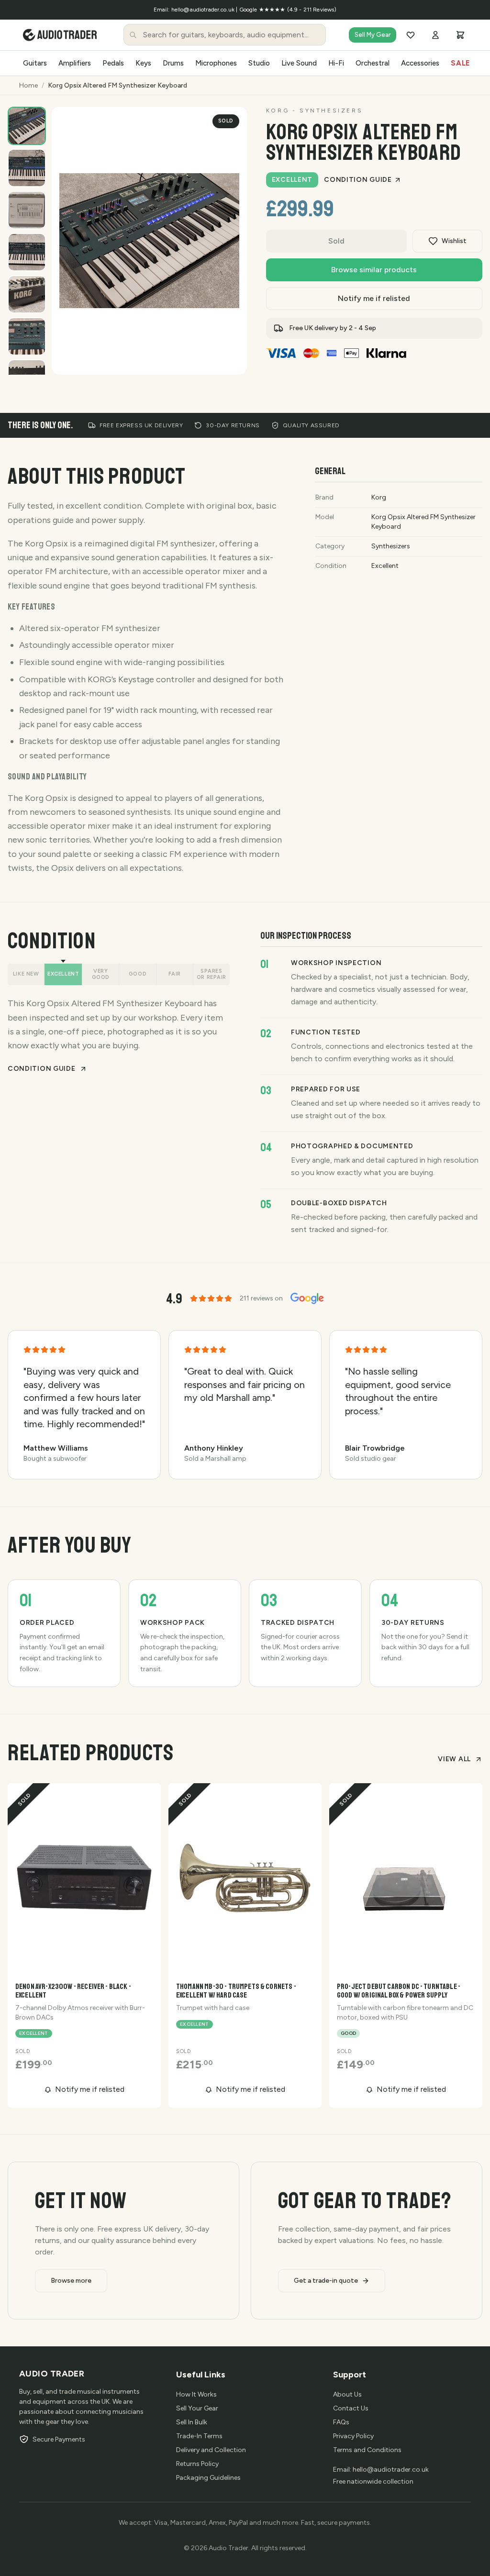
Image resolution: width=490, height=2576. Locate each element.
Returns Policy (197, 2464)
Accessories (420, 63)
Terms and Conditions (367, 2450)
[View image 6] (27, 336)
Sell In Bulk (192, 2422)
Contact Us (351, 2408)
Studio (259, 63)
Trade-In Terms (199, 2436)
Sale (461, 63)
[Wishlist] (411, 35)
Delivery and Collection (211, 2450)
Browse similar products (374, 270)
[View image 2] (27, 168)
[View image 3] (27, 210)
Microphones (216, 63)
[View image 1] (27, 126)
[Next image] (230, 357)
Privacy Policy (353, 2436)
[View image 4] (27, 252)
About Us (347, 2394)
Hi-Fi (336, 63)
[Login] (435, 35)
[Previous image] (207, 357)
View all (454, 1759)
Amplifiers (75, 63)
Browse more (71, 2281)
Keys (143, 63)
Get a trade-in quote (326, 2281)
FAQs (341, 2422)
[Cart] (460, 35)
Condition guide (358, 180)
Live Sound (299, 63)
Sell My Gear (373, 35)
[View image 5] (27, 294)
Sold (336, 241)
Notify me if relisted (374, 298)
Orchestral (373, 63)
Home (28, 85)
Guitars (35, 63)
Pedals (113, 63)
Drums (173, 63)
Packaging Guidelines (208, 2478)
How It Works (196, 2394)
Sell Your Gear (197, 2408)
